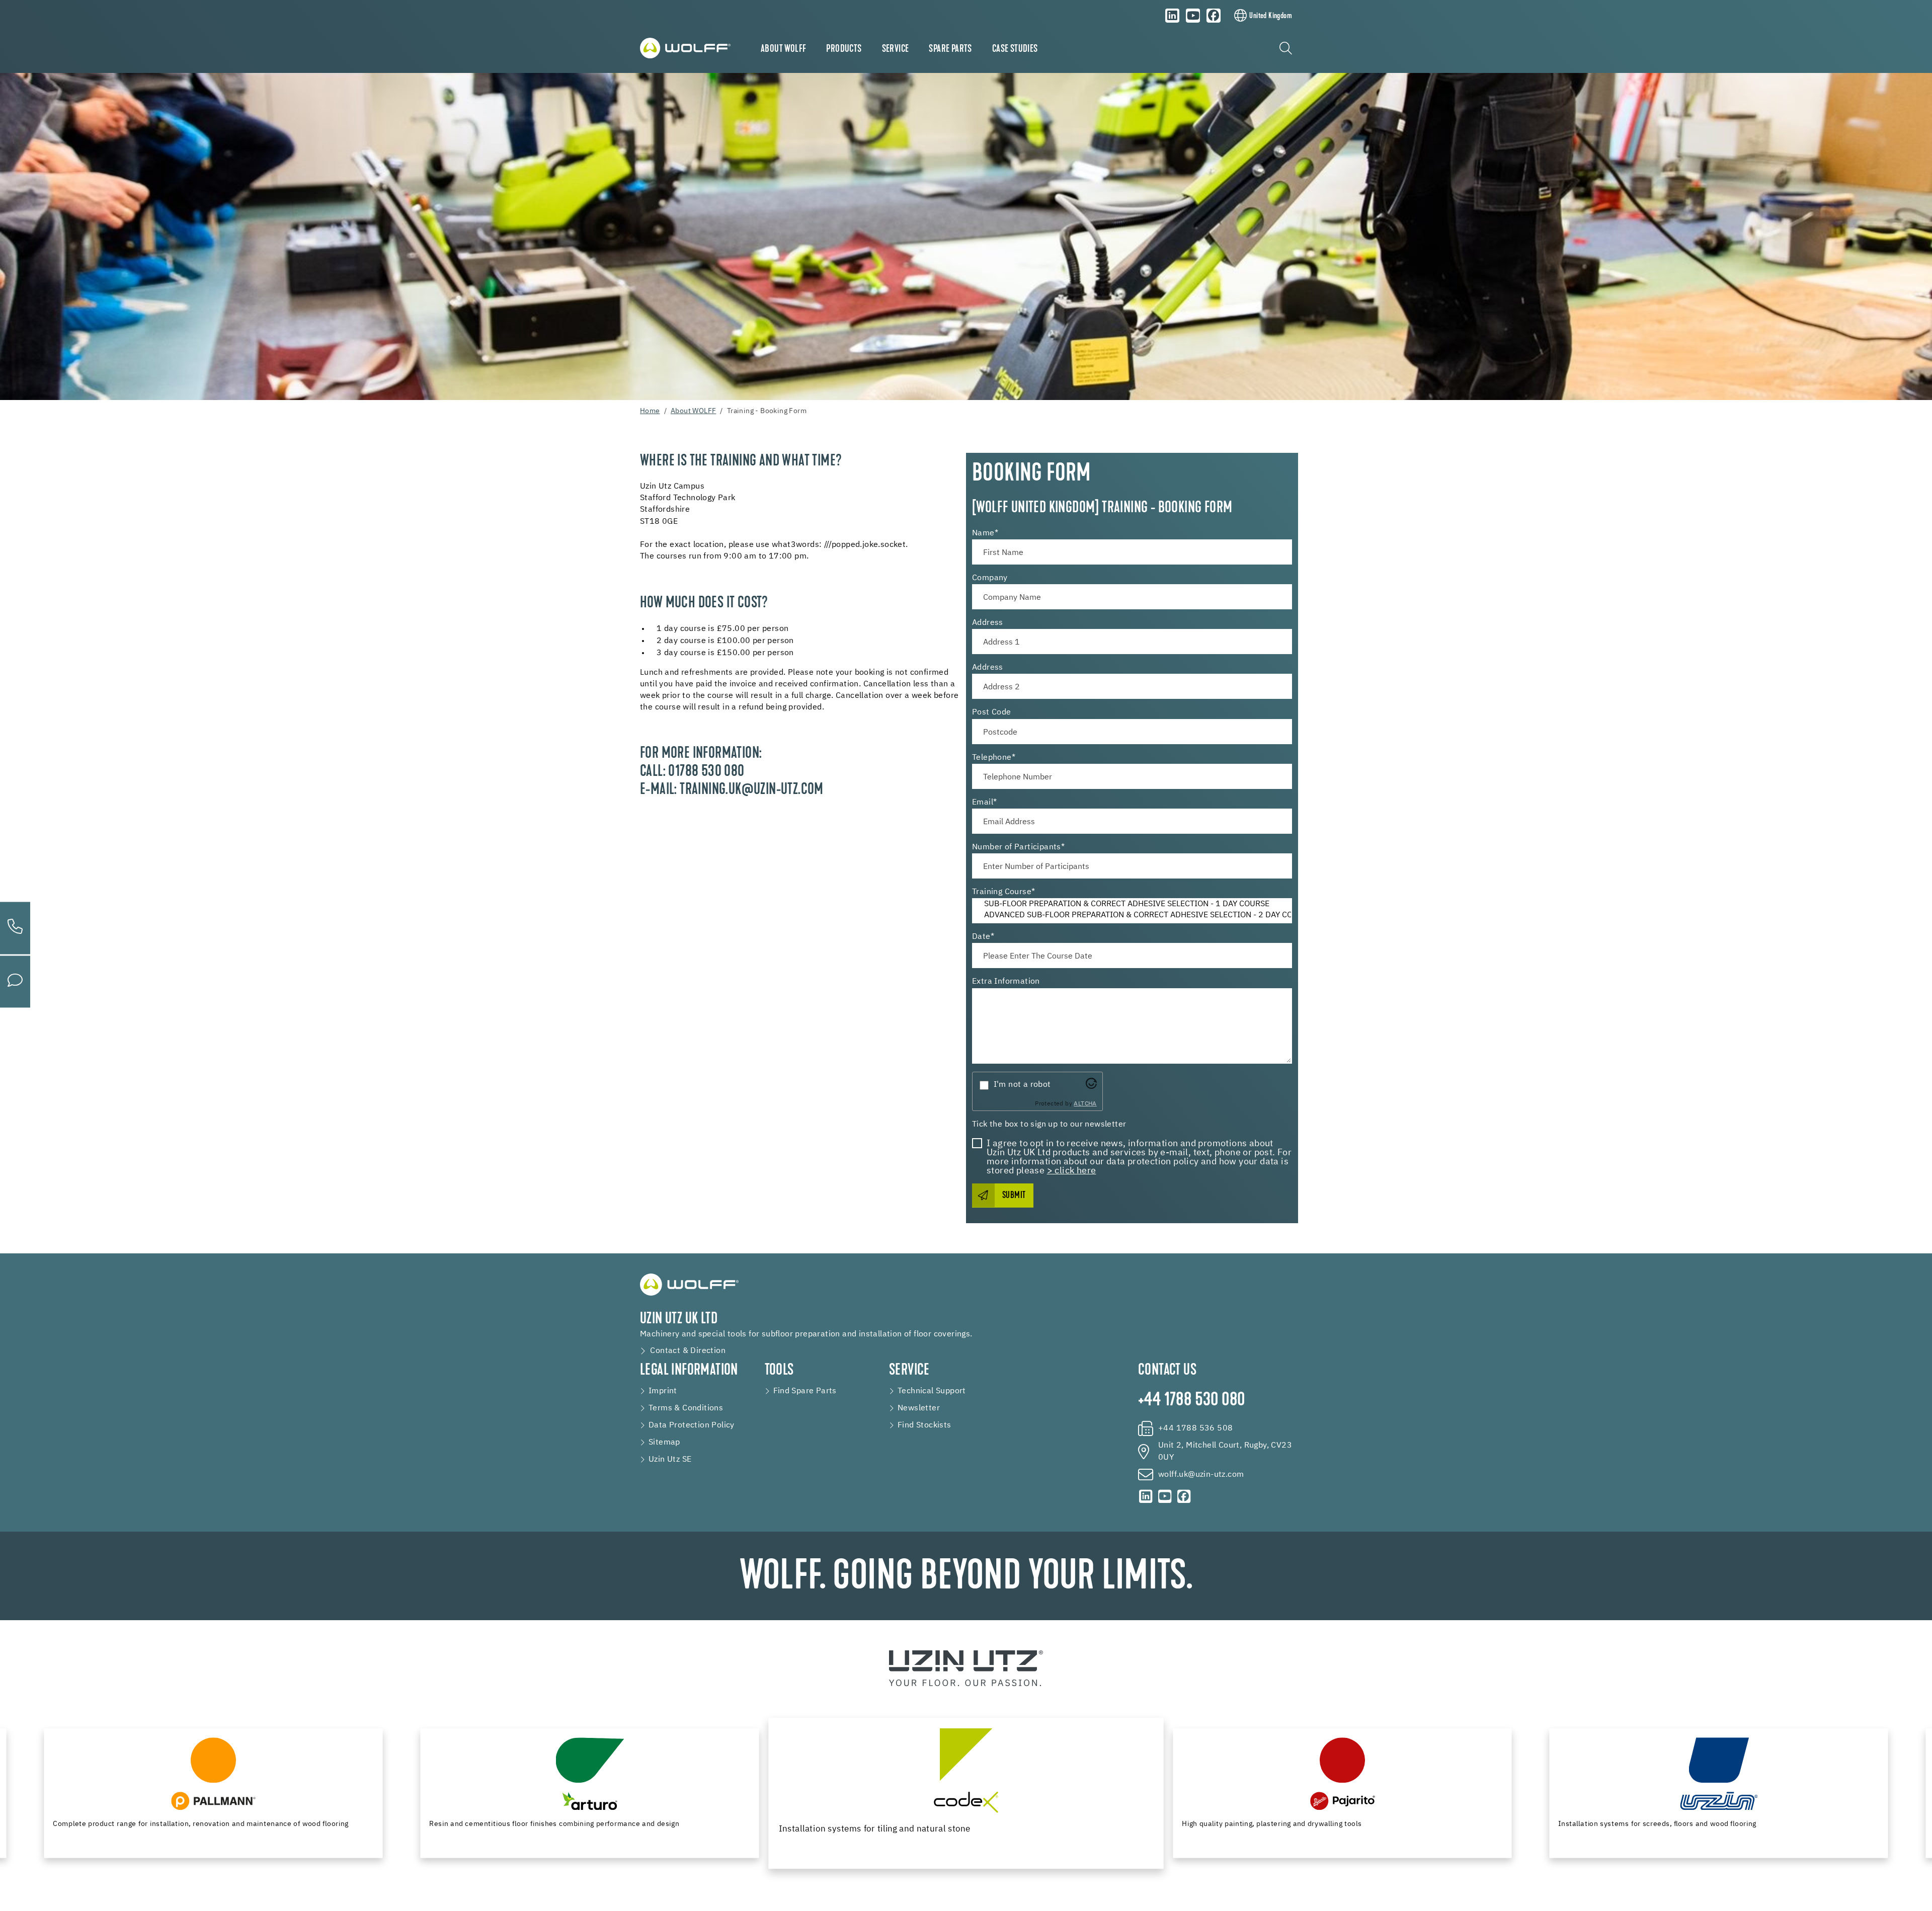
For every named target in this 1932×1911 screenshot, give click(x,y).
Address (988, 623)
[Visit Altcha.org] (1091, 1083)
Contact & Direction (688, 1351)
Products (844, 49)
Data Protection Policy (692, 1425)
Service (896, 49)
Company (990, 578)
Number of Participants (1018, 847)
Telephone (994, 758)
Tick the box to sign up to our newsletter (1049, 1125)
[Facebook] (1214, 16)
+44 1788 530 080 (1191, 1401)
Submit (1014, 1196)
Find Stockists (924, 1425)
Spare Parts (950, 49)
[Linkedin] (1172, 16)
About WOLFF (783, 49)
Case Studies (1015, 49)
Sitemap (664, 1443)
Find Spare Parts (805, 1391)
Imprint (663, 1391)
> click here (1072, 1171)
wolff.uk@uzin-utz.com (1201, 1475)
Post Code (992, 712)
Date (983, 937)
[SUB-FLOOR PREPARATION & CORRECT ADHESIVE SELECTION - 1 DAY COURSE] (1132, 905)
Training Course (1003, 892)
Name (985, 533)
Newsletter (919, 1408)
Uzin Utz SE (670, 1460)
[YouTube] (1193, 16)
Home (650, 411)
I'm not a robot (1022, 1085)
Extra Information (1006, 982)
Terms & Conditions (686, 1408)
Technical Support (932, 1391)
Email (984, 803)
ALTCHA (1085, 1104)
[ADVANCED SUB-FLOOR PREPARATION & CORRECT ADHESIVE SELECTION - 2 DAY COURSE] (1132, 916)
